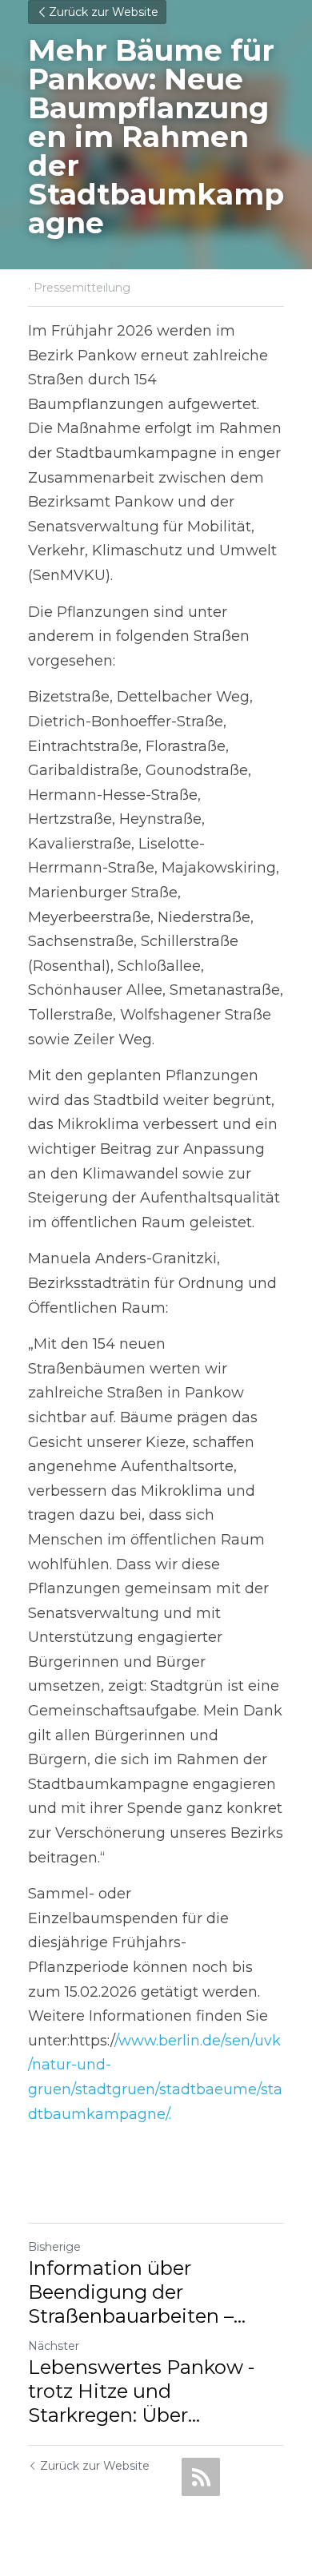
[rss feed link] (201, 2477)
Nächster (54, 2346)
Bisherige (54, 2247)
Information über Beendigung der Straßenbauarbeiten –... (137, 2292)
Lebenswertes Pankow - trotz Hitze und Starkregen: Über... (141, 2391)
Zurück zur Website (104, 12)
